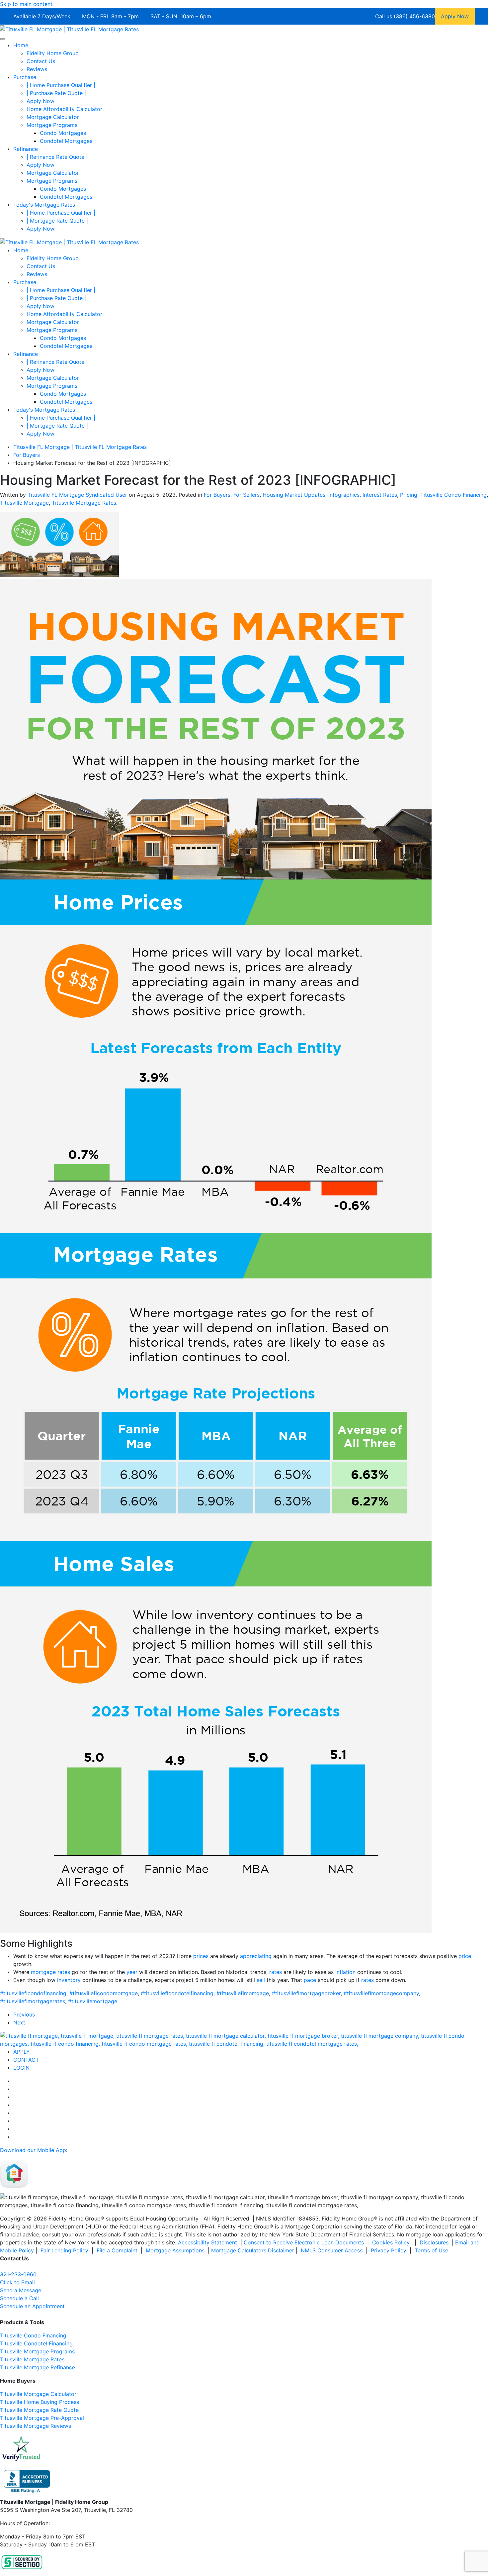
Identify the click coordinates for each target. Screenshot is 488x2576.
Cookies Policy (392, 2242)
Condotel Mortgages (66, 141)
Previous (24, 2014)
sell (261, 1980)
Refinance (26, 149)
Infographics (344, 495)
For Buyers (217, 495)
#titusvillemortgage (93, 2001)
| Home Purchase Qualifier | (61, 85)
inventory (69, 1980)
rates (276, 1972)
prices (201, 1956)
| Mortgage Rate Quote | (57, 221)
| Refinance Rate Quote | (57, 157)
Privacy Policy (389, 2250)
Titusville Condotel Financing (36, 2343)
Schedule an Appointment (32, 2306)
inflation (345, 1972)
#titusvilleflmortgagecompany (381, 1993)
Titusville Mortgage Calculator (38, 2394)
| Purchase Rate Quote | (56, 93)
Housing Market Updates (294, 495)
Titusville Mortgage (24, 503)
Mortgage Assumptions (175, 2250)
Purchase (25, 77)
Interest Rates (380, 495)
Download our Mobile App (33, 2150)
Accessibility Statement (207, 2242)
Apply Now (41, 101)
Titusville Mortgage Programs (37, 2351)
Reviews (37, 69)
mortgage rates (50, 1972)
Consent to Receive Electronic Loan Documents (304, 2242)
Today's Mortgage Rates (44, 205)
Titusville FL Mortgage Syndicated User (77, 495)
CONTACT (26, 2060)
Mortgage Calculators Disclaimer (253, 2250)
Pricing (409, 495)
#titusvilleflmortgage (243, 1993)
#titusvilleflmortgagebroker (306, 1993)
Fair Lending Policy (64, 2250)
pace (310, 1980)
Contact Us (41, 61)
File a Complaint (118, 2250)
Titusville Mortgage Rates (84, 503)
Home (21, 45)
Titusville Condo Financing (453, 495)
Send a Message (21, 2290)
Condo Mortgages (63, 133)
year (132, 1972)
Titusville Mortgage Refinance (38, 2367)
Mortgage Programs (52, 125)
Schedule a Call (19, 2298)
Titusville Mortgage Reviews (36, 2426)
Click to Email (17, 2282)
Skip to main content (26, 4)
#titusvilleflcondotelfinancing (177, 1993)
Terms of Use (432, 2250)
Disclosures (434, 2242)
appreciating (256, 1956)
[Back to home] (69, 29)
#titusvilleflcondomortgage (104, 1993)
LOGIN (21, 2068)
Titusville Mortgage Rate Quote (39, 2410)
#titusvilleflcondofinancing (33, 1993)
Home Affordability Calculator (64, 109)
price (465, 1956)
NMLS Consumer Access (332, 2250)
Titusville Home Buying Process (40, 2402)
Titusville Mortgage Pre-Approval (42, 2418)
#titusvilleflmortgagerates (33, 2001)
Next (19, 2022)
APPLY (22, 2052)
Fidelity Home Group (53, 53)
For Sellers (246, 495)
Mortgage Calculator (53, 117)
